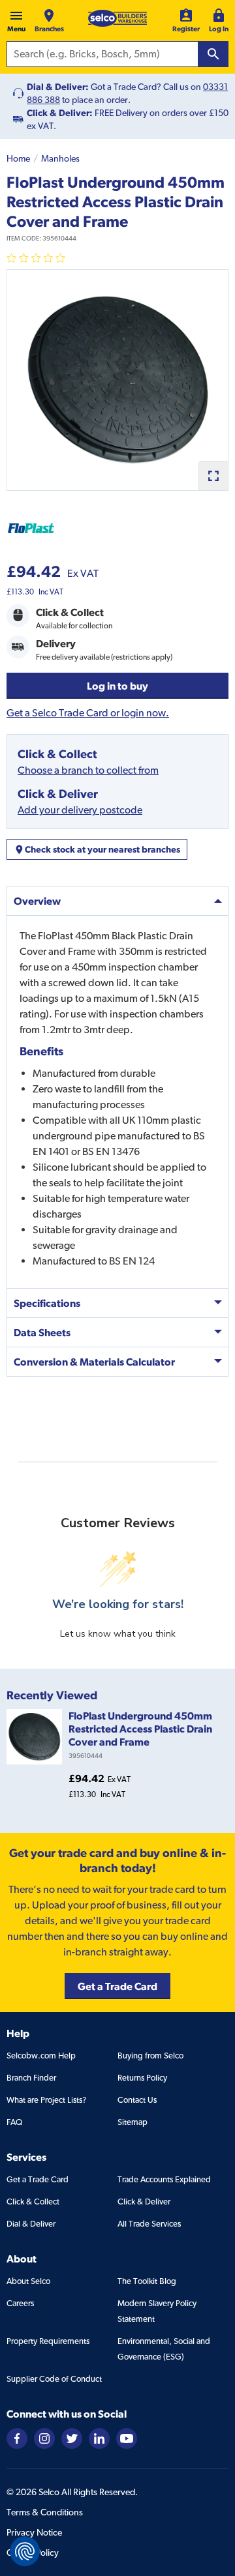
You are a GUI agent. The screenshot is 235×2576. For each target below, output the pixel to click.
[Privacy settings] (25, 2551)
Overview (37, 901)
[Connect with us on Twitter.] (72, 2437)
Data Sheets (42, 1332)
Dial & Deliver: (58, 87)
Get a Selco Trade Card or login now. (88, 713)
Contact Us (137, 2100)
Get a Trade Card (38, 2179)
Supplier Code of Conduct (54, 2379)
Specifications (47, 1303)
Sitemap (133, 2122)
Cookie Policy (33, 2553)
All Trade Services (149, 2224)
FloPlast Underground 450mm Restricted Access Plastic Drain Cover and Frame (140, 1729)
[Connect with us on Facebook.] (17, 2437)
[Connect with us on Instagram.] (44, 2437)
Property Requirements (48, 2341)
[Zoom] (213, 476)
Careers (20, 2303)
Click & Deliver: (60, 113)
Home (18, 158)
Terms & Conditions (45, 2512)
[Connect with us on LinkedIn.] (99, 2437)
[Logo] (117, 18)
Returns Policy (142, 2078)
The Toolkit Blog (147, 2281)
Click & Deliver (144, 2202)
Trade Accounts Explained (164, 2179)
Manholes (60, 158)
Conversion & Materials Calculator (94, 1362)
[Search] (213, 54)
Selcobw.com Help (41, 2056)
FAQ (14, 2122)
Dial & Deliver (31, 2224)
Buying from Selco (150, 2056)
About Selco (28, 2281)
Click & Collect (33, 2202)
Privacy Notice (34, 2532)
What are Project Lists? (46, 2100)
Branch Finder (31, 2078)
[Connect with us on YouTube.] (127, 2437)
